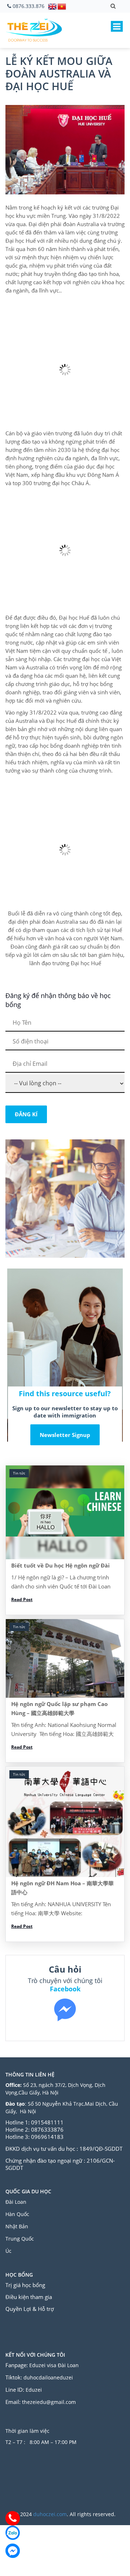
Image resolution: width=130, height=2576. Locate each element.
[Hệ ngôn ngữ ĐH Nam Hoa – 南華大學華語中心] (65, 1822)
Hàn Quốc (17, 2214)
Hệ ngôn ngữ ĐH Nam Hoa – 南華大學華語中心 (62, 1888)
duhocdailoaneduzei (48, 2377)
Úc (8, 2251)
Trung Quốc (20, 2239)
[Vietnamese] (62, 6)
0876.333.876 (29, 6)
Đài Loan (17, 2202)
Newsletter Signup (65, 1435)
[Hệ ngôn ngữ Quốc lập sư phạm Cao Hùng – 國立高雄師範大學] (65, 1659)
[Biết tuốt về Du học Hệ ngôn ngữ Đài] (65, 1512)
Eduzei (34, 2390)
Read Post (22, 1599)
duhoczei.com (50, 2514)
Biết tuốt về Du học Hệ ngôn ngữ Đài (60, 1565)
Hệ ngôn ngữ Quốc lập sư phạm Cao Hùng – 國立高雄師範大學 (59, 1708)
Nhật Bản (18, 2226)
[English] (53, 6)
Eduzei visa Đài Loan (55, 2365)
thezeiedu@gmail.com (49, 2402)
